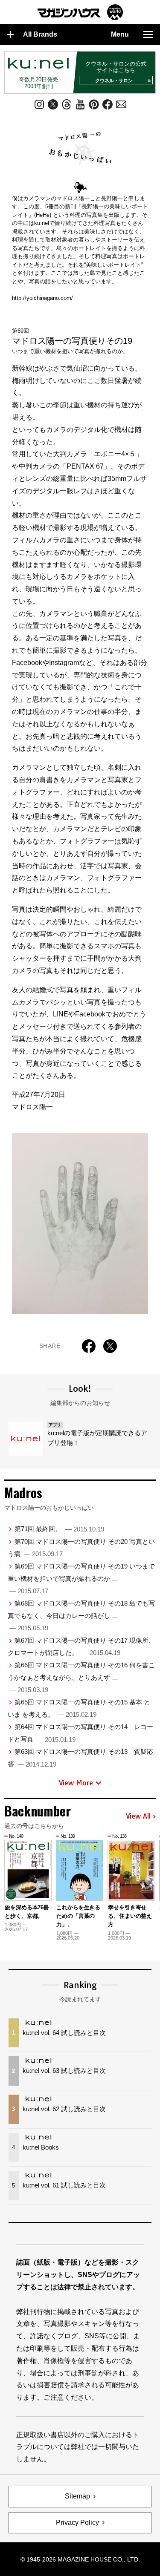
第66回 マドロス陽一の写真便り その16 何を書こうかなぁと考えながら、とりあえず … (81, 1677)
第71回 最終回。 (59, 1529)
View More (76, 1783)
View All (138, 1816)
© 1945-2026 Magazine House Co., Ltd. (80, 2559)
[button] (150, 1881)
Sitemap (77, 2496)
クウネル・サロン (114, 81)
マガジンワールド (80, 12)
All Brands (40, 34)
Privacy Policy (77, 2523)
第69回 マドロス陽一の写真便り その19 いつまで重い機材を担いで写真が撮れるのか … (81, 1579)
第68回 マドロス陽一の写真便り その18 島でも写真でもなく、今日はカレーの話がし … (81, 1616)
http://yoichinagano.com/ (42, 298)
